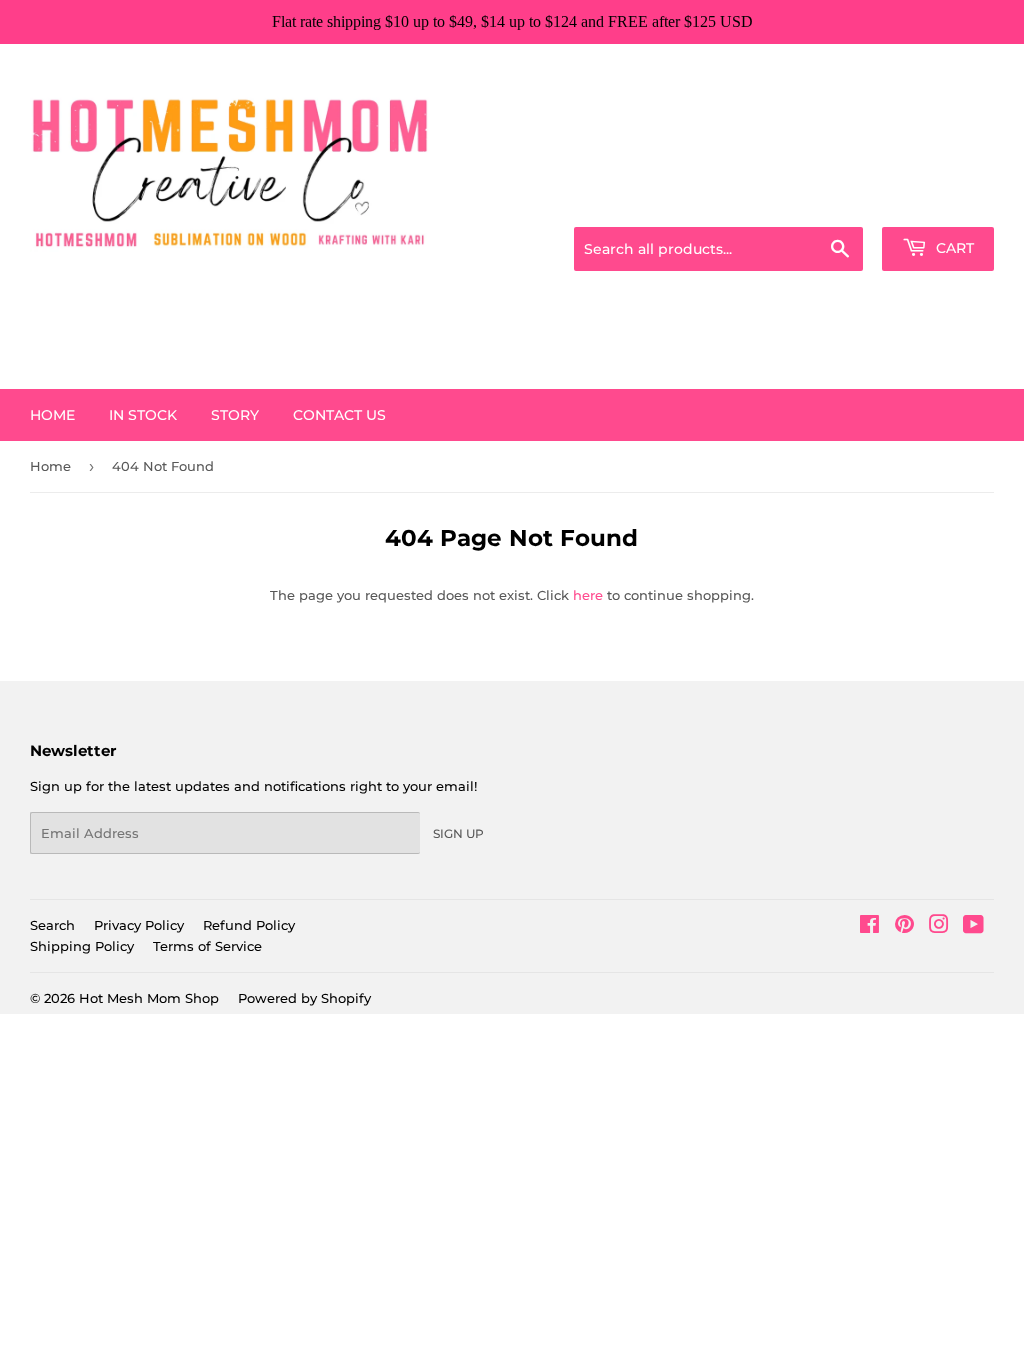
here (588, 595)
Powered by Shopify (304, 998)
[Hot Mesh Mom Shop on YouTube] (973, 927)
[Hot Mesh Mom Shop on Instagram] (939, 927)
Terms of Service (207, 946)
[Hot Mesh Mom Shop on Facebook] (869, 927)
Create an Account (939, 202)
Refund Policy (249, 925)
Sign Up (458, 833)
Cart (953, 248)
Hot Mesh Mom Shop (149, 998)
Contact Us (339, 415)
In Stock (143, 415)
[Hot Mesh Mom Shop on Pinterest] (904, 927)
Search (52, 925)
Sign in (836, 202)
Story (235, 415)
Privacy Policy (139, 925)
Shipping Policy (82, 946)
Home (52, 415)
